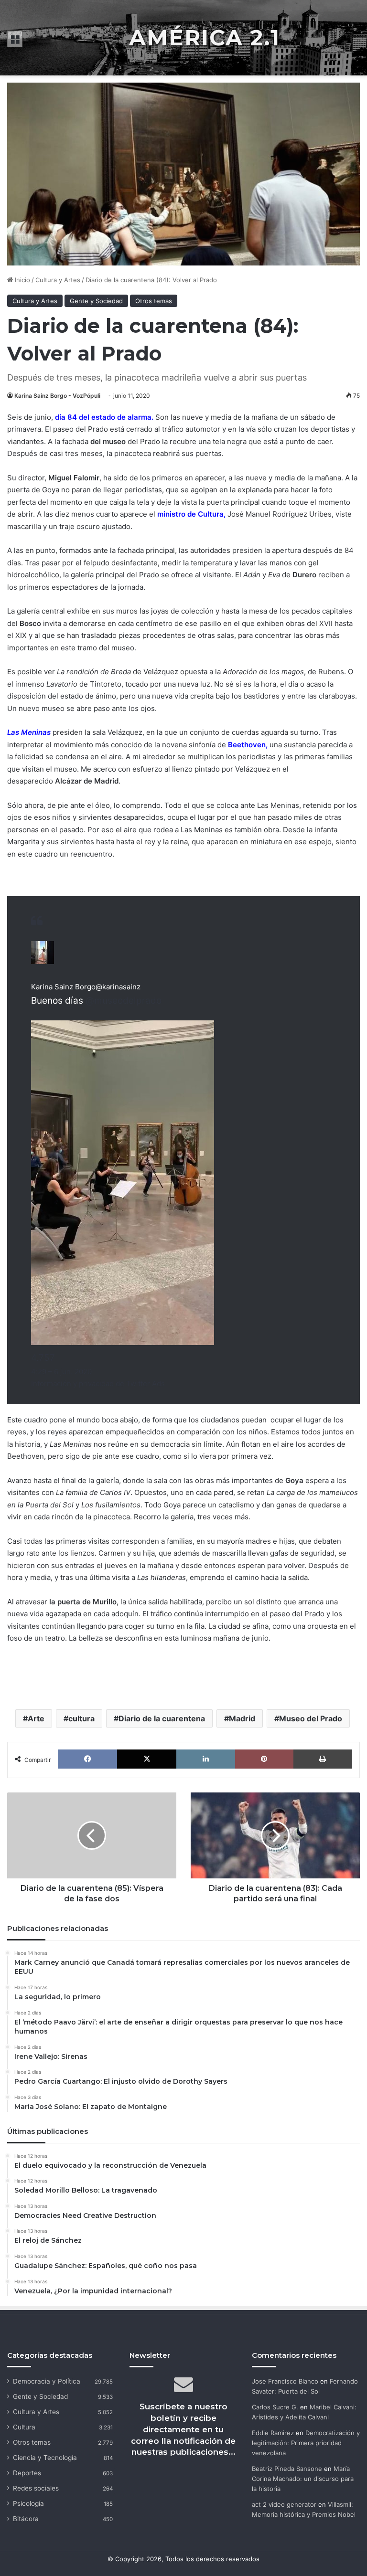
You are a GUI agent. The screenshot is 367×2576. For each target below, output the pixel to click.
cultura (81, 1718)
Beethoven (247, 745)
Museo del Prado (311, 1718)
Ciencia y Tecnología (45, 2458)
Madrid (242, 1718)
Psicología (28, 2503)
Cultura (24, 2427)
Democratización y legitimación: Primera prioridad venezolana (306, 2443)
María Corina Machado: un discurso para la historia (303, 2479)
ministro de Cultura (190, 514)
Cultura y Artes (58, 280)
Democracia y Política (47, 2381)
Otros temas (154, 301)
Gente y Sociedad (96, 301)
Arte (36, 1718)
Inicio (22, 280)
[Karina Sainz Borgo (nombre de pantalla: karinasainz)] (43, 961)
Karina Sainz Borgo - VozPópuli (57, 396)
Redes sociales (36, 2488)
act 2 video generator (284, 2504)
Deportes (27, 2473)
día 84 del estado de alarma (103, 417)
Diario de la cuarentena (162, 1718)
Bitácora (26, 2519)
